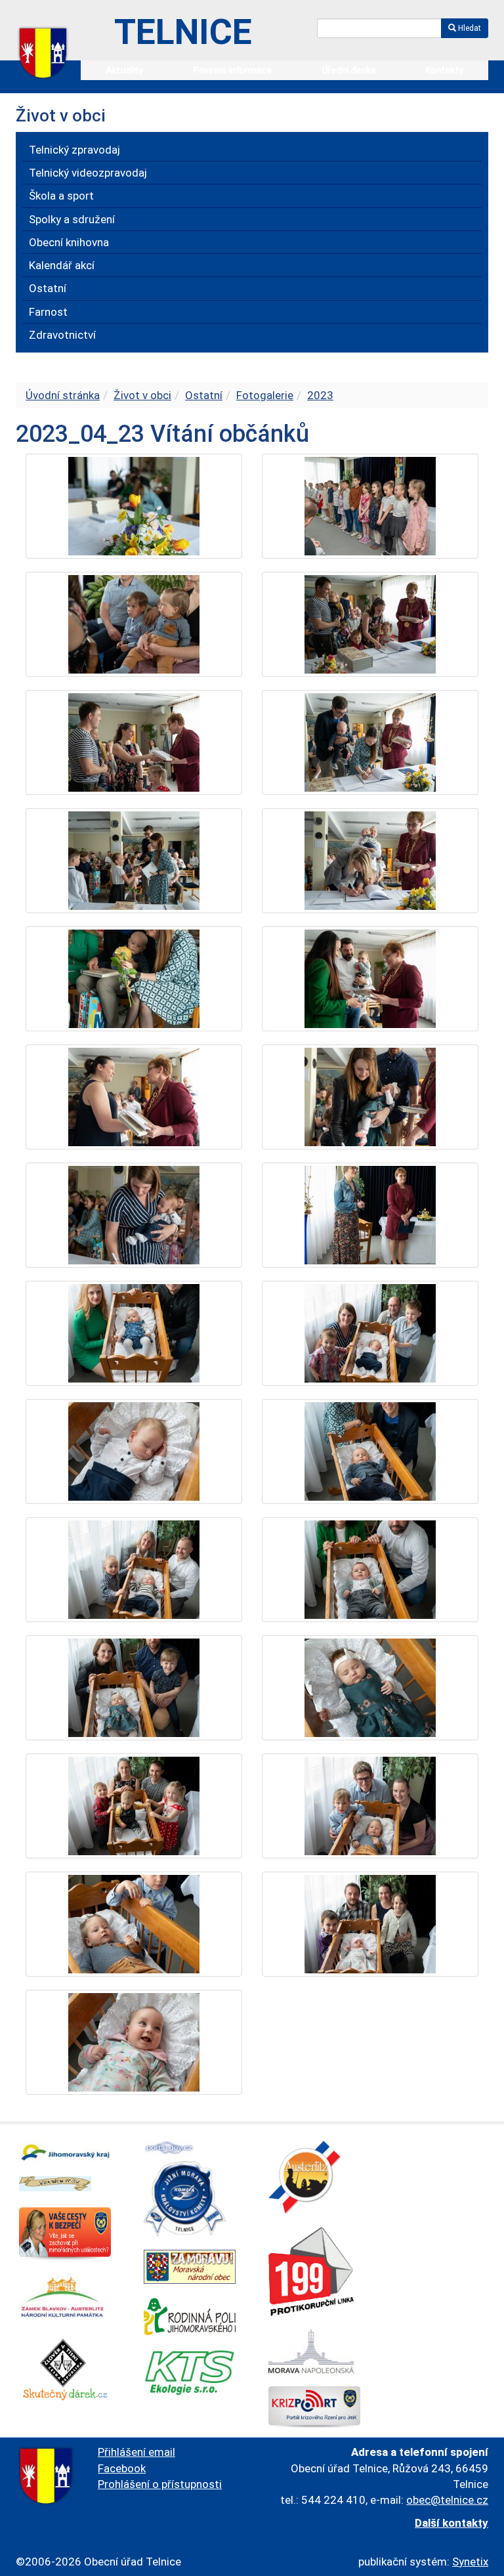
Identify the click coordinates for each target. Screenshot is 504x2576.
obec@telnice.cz (447, 2500)
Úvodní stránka (63, 395)
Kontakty (444, 70)
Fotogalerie (265, 395)
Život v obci (142, 395)
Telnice (183, 32)
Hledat (469, 28)
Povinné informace (232, 70)
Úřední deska (348, 70)
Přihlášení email (136, 2452)
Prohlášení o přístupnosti (160, 2484)
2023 (320, 395)
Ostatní (204, 395)
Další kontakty (451, 2523)
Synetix (470, 2562)
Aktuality (124, 70)
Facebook (122, 2468)
